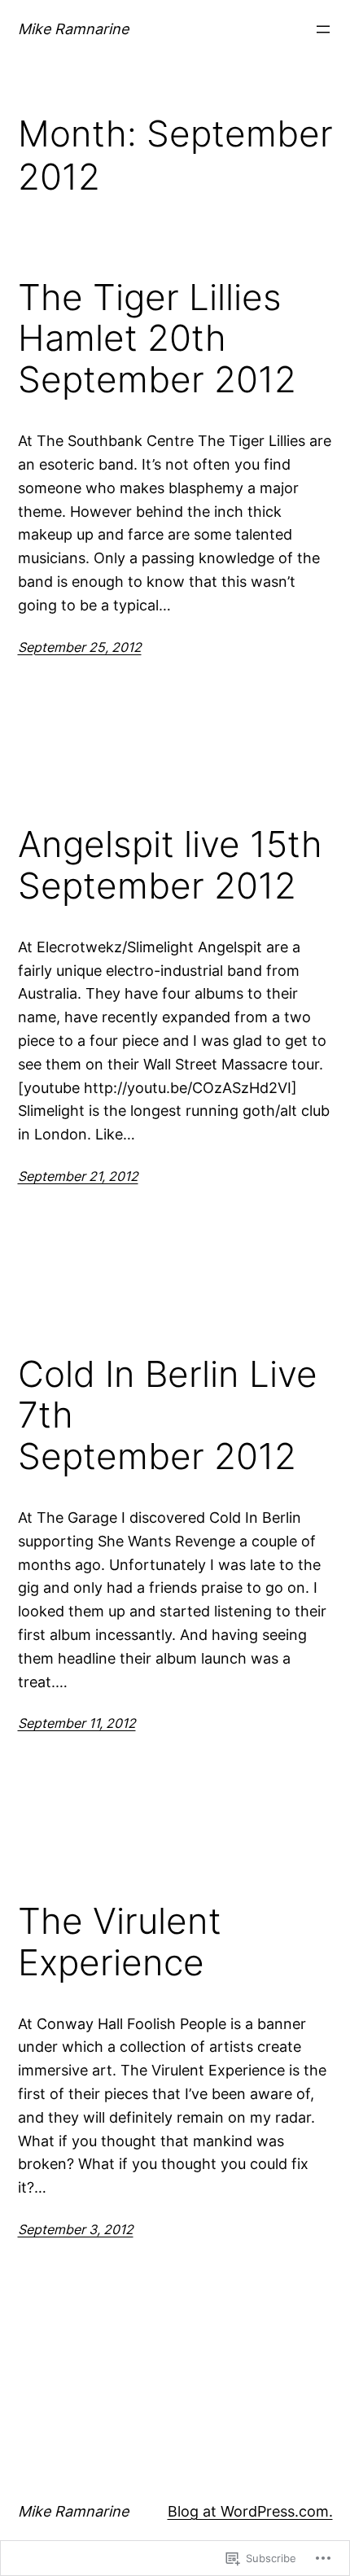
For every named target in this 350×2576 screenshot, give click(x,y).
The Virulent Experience (120, 1942)
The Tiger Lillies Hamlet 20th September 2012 (157, 339)
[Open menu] (323, 29)
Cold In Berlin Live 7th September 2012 (168, 1415)
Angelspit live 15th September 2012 (170, 865)
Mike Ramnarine (73, 29)
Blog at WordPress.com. (250, 2511)
